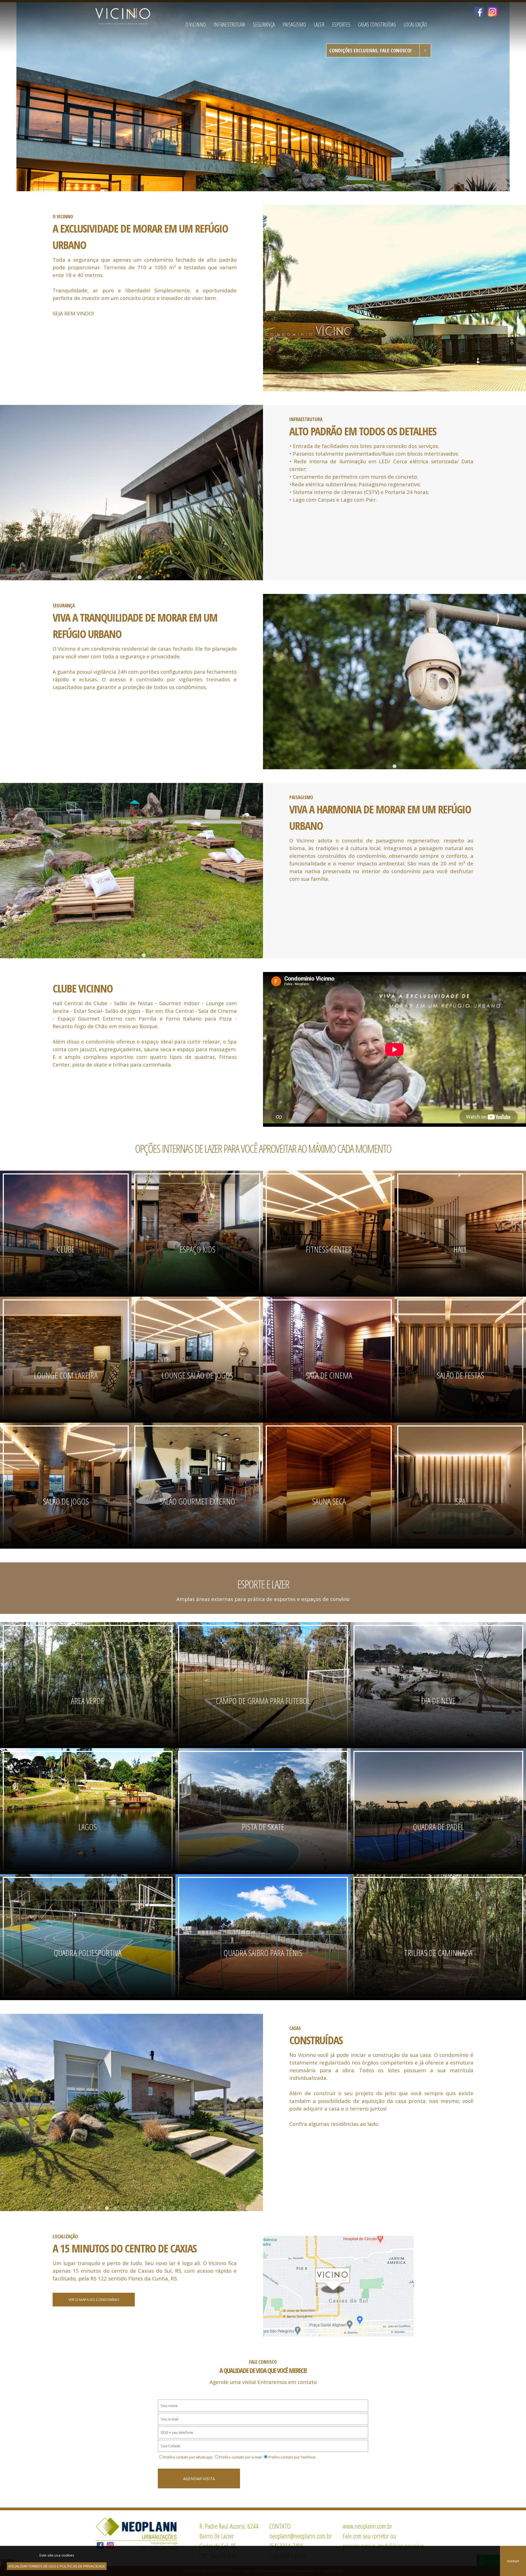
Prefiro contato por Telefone (292, 2457)
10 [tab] (156, 2208)
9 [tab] (148, 2208)
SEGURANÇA (264, 25)
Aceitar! (513, 2561)
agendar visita (199, 2478)
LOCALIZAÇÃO (415, 25)
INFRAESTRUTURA (229, 25)
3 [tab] (131, 577)
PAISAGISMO (294, 25)
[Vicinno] (123, 16)
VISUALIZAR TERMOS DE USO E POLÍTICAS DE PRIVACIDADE (57, 2566)
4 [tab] (140, 577)
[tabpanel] (395, 298)
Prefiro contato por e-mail (240, 2457)
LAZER (319, 25)
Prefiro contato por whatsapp (188, 2457)
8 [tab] (140, 2208)
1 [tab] (395, 388)
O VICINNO (196, 25)
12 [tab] (173, 2208)
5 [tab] (148, 577)
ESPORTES (341, 25)
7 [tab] (131, 2208)
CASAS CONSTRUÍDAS (377, 25)
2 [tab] (123, 577)
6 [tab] (123, 2208)
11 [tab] (164, 2208)
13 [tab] (181, 2208)
